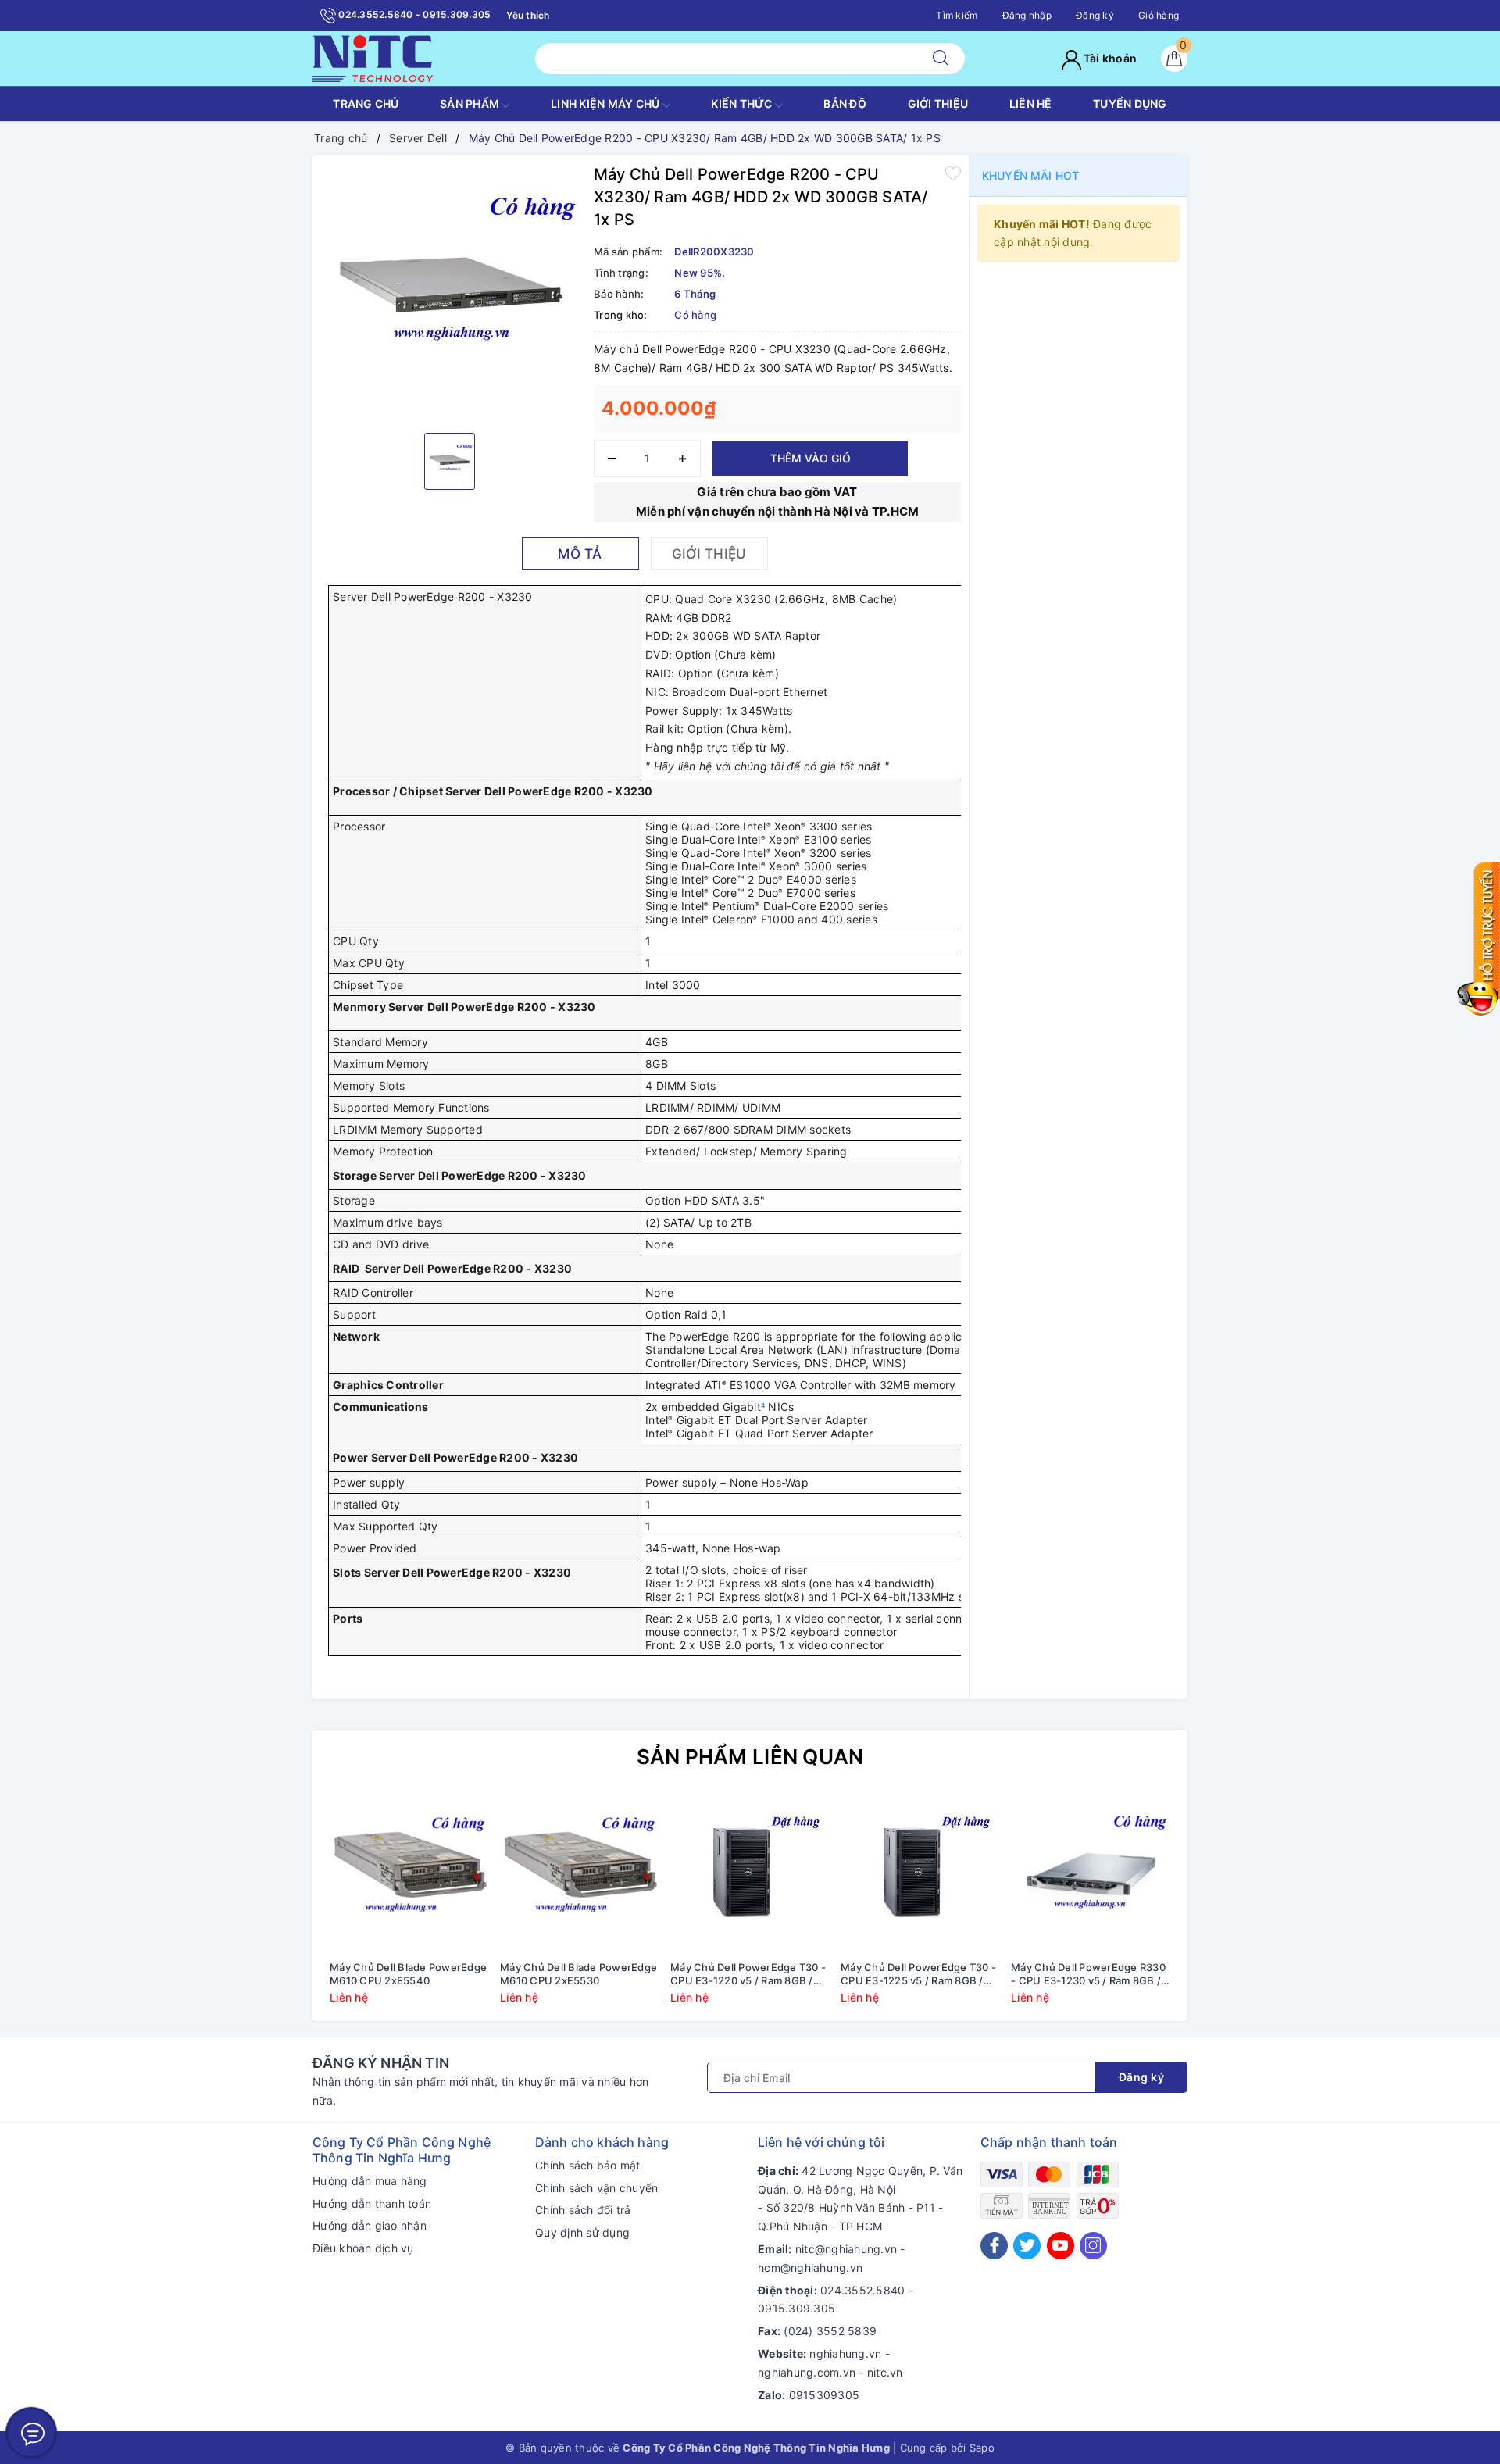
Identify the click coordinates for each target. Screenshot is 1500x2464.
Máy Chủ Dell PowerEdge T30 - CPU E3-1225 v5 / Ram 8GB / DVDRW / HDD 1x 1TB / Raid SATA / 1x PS (918, 1974)
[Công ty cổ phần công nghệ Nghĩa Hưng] (373, 57)
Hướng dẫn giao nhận (370, 2225)
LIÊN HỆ (1031, 104)
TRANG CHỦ (366, 104)
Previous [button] (281, 1910)
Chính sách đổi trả (583, 2210)
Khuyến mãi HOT (1030, 175)
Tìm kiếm (957, 15)
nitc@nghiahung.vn (846, 2249)
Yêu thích (528, 15)
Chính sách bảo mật (588, 2165)
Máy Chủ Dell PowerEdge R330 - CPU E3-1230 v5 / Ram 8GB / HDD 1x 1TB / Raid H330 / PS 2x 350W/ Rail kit (1088, 1974)
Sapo (982, 2448)
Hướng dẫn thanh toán (372, 2203)
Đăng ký (1095, 15)
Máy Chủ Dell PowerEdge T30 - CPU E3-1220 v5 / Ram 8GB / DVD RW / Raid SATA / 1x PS (748, 1974)
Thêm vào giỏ (811, 458)
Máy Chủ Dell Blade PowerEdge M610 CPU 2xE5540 (408, 1974)
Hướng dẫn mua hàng (370, 2181)
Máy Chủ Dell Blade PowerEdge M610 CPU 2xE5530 (579, 1974)
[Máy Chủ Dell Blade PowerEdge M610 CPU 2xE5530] (580, 1873)
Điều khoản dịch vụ (363, 2248)
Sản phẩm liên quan (750, 1757)
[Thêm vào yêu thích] (953, 173)
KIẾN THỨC (743, 104)
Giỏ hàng (1159, 15)
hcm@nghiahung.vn (810, 2268)
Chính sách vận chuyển (596, 2188)
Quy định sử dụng (582, 2232)
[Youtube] (1061, 2246)
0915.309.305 (796, 2308)
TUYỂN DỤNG (1130, 104)
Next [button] (1219, 1910)
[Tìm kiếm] (941, 59)
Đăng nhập (1027, 15)
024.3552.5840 (862, 2290)
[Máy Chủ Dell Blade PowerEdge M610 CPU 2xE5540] (409, 1873)
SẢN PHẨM (471, 104)
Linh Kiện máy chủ (607, 104)
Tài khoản (1109, 58)
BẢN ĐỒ (845, 104)
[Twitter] (1027, 2246)
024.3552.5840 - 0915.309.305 (413, 14)
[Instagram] (1093, 2246)
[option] (449, 292)
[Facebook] (994, 2246)
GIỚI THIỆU (938, 104)
